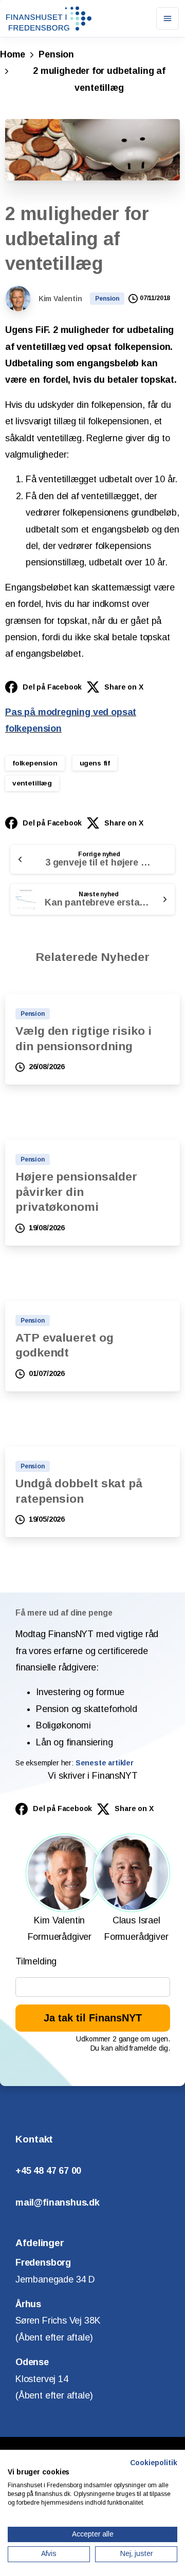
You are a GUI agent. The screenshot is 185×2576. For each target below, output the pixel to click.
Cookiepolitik (154, 2463)
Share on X (124, 687)
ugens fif (95, 763)
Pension (56, 54)
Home (13, 54)
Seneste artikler (105, 1763)
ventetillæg (32, 783)
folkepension (35, 763)
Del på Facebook (52, 687)
